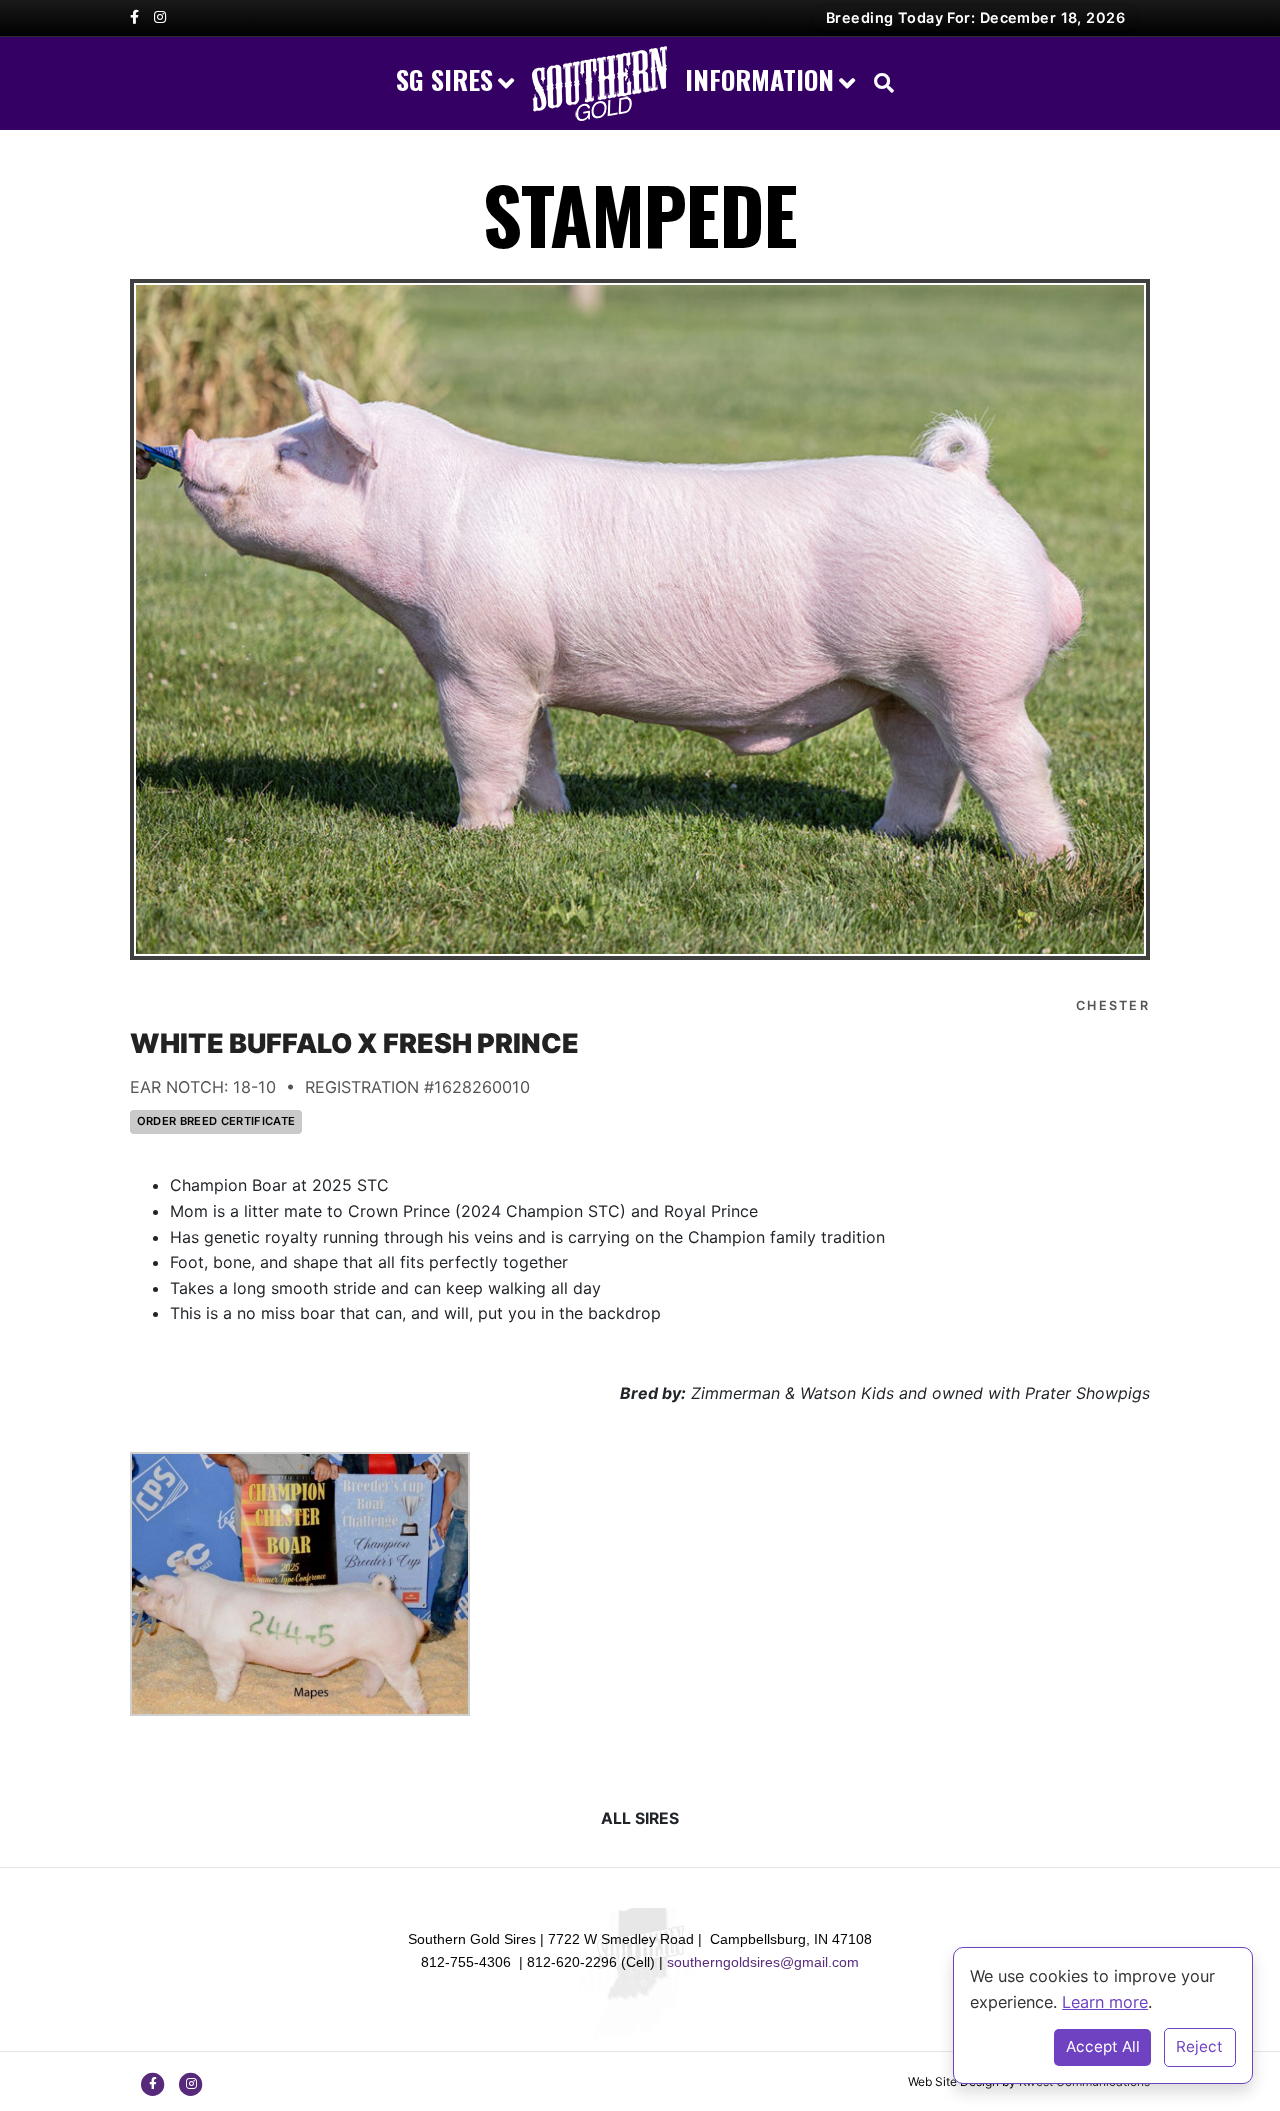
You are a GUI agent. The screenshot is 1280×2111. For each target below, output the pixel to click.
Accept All (1103, 2046)
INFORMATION (759, 79)
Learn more (1105, 2002)
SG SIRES (444, 79)
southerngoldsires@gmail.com (763, 1962)
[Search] (879, 83)
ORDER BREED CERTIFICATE (216, 1121)
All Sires (640, 1818)
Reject (1199, 2046)
